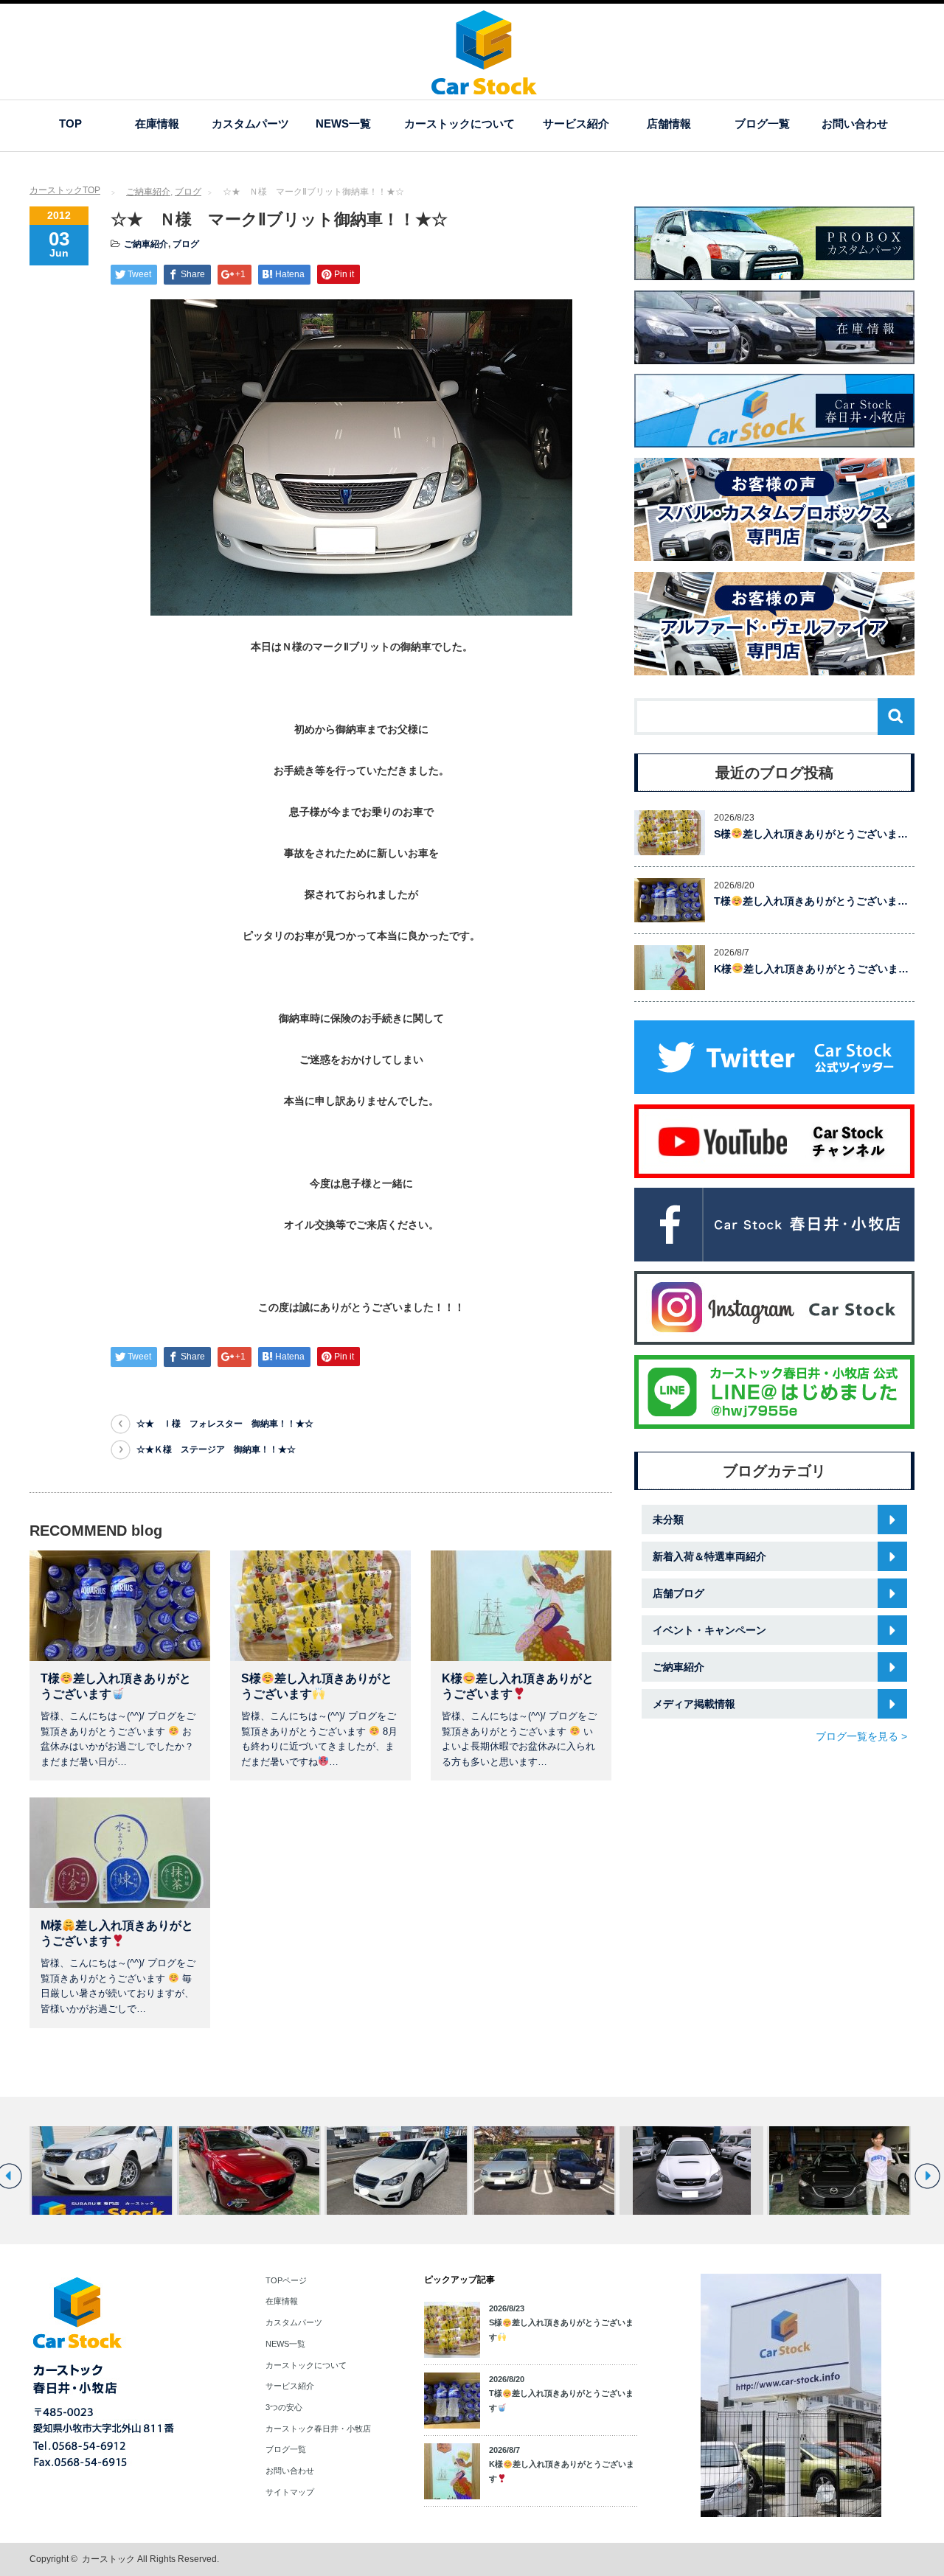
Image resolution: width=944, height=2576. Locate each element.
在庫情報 (157, 123)
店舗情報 (669, 123)
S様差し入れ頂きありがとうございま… (811, 834)
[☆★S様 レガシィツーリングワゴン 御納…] (691, 2171)
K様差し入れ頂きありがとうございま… (811, 969)
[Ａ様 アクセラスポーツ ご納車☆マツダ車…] (249, 2171)
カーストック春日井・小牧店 (318, 2429)
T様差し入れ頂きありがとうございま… (811, 901)
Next (927, 2176)
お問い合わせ (855, 123)
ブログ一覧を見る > (861, 1736)
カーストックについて (459, 123)
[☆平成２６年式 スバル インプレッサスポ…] (101, 2171)
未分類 (668, 1520)
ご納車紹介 (148, 192)
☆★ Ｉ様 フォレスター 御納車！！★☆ (225, 1424)
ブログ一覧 (762, 123)
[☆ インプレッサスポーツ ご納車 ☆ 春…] (396, 2171)
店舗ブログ (678, 1593)
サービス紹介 (576, 123)
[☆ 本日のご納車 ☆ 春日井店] (544, 2171)
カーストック (108, 2559)
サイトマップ (290, 2492)
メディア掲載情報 (694, 1704)
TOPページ (286, 2280)
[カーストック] (484, 87)
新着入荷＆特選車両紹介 (709, 1556)
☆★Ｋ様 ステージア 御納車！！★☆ (216, 1449)
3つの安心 (284, 2407)
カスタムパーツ (250, 123)
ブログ (188, 192)
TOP (70, 123)
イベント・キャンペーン (709, 1630)
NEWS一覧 (343, 123)
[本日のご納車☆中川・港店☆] (839, 2171)
